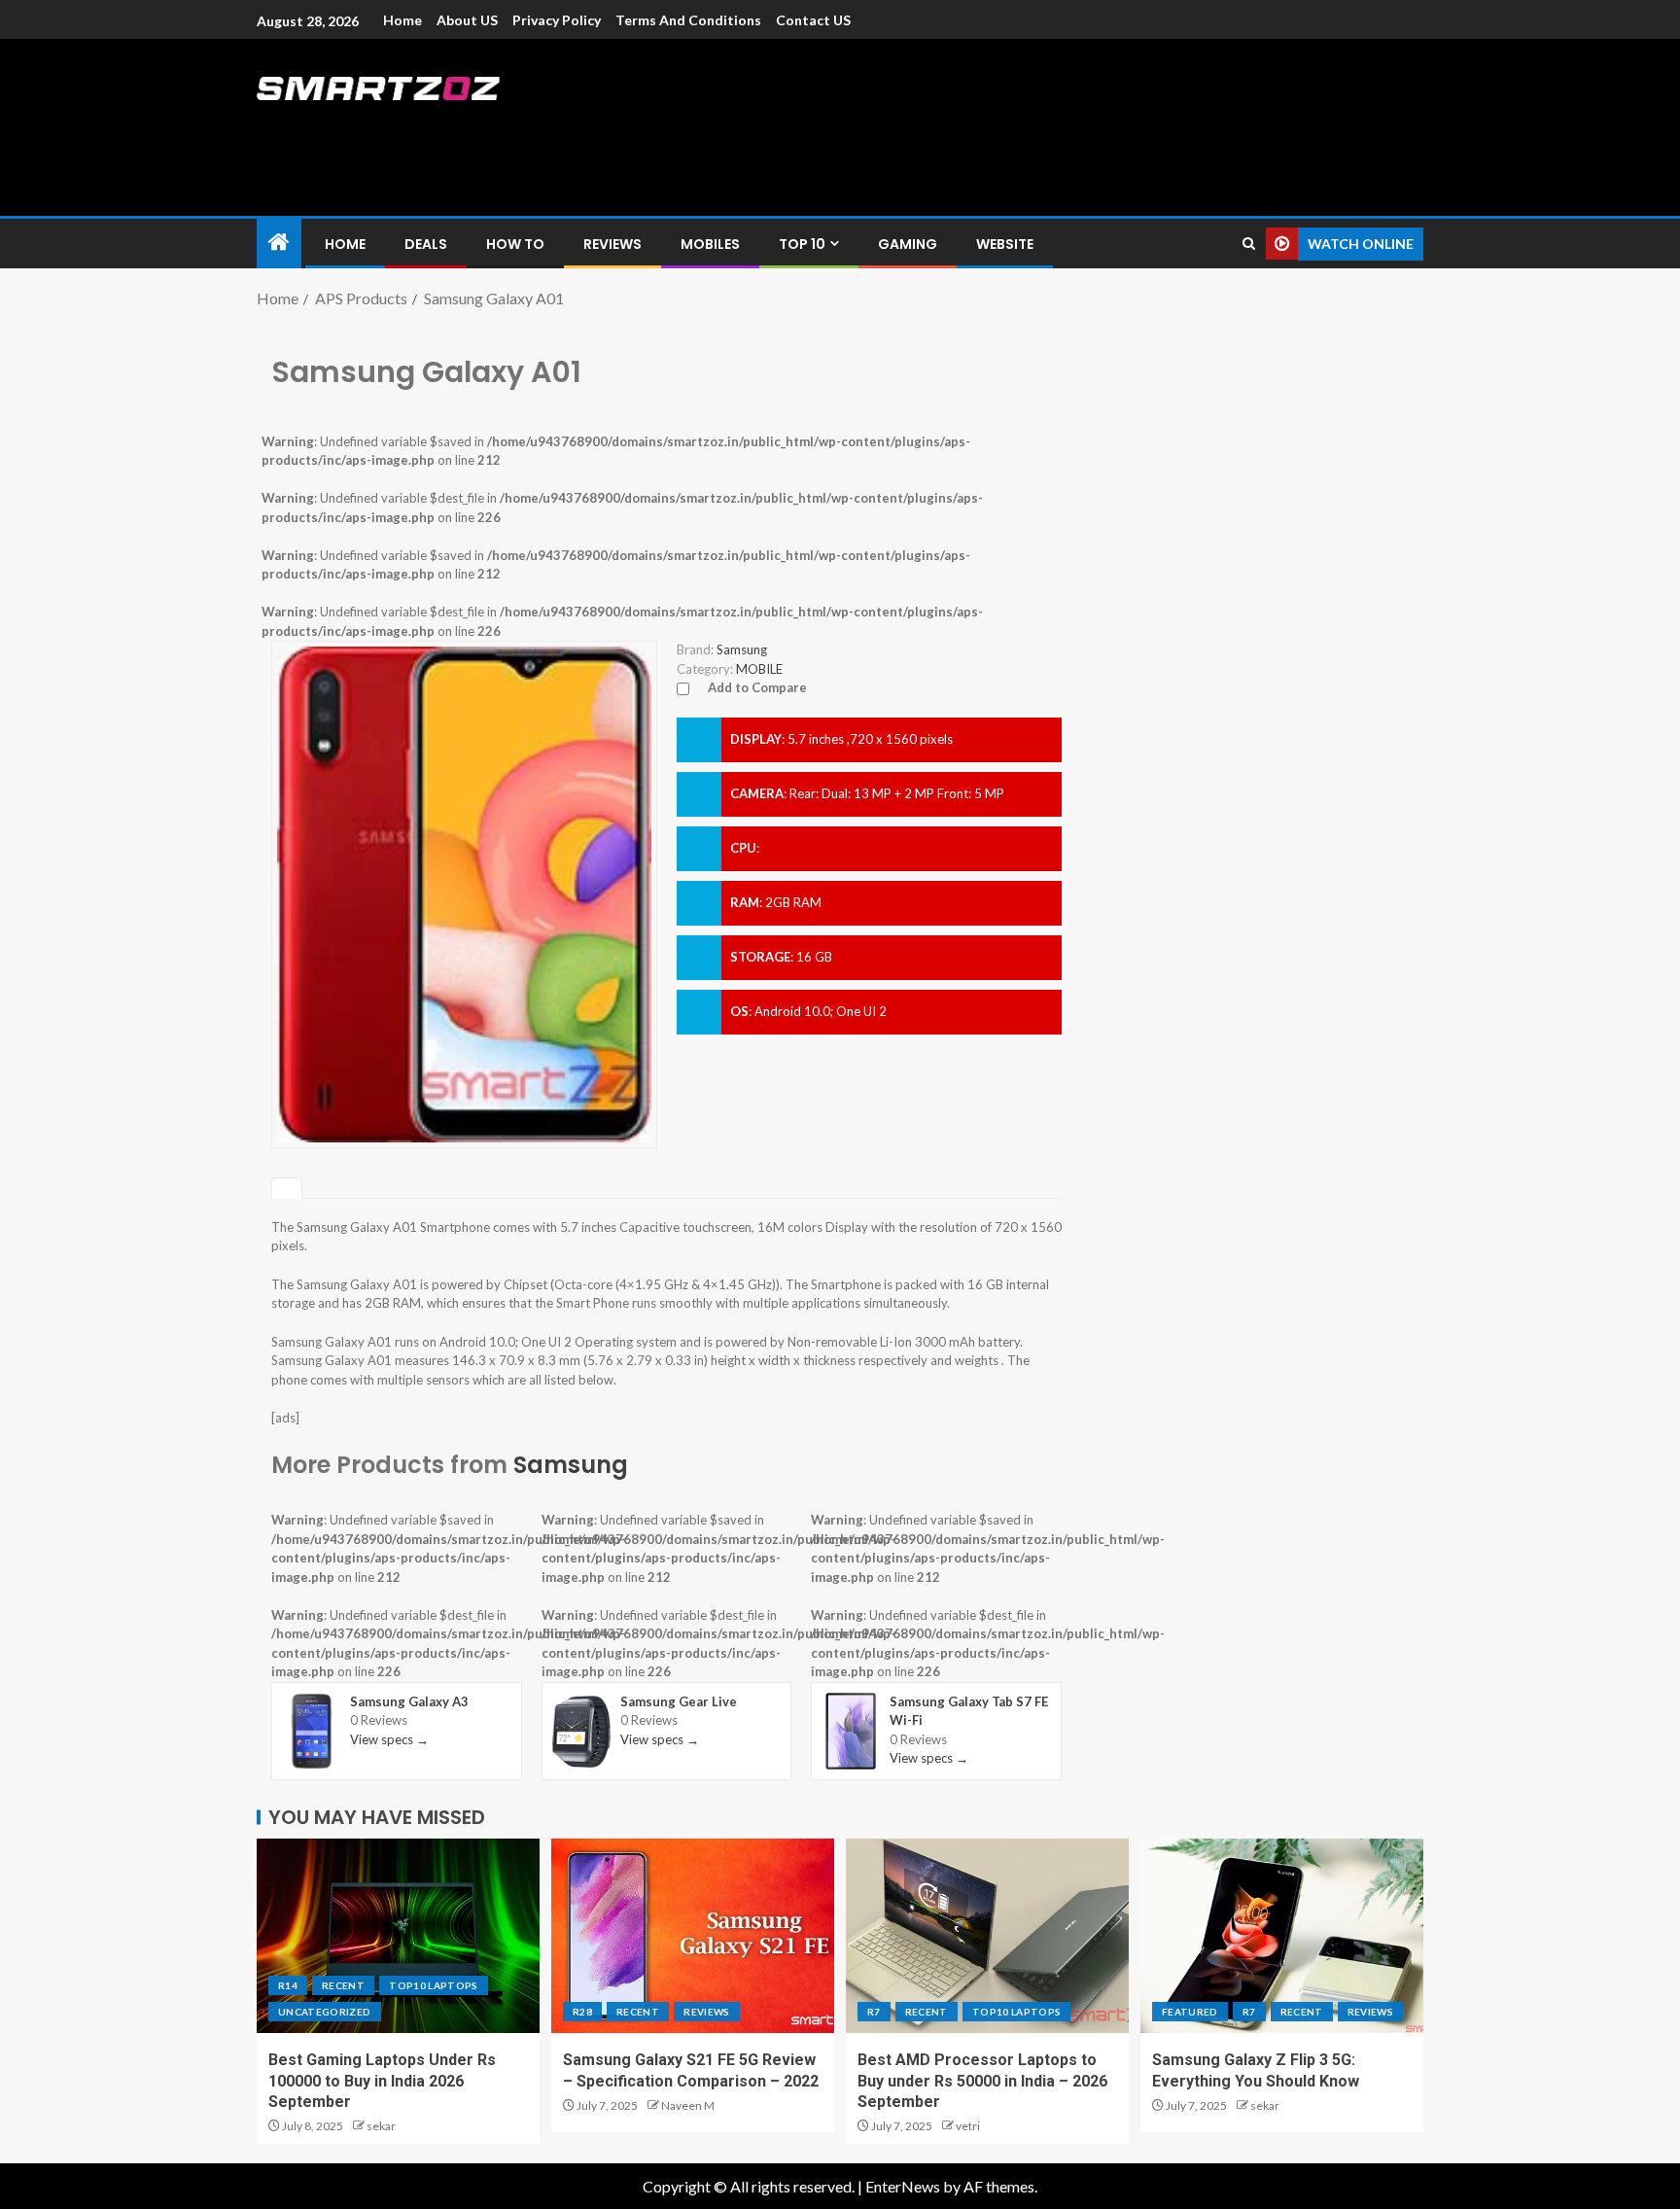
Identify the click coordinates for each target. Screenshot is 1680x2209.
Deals (426, 244)
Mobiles (710, 244)
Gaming (908, 244)
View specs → (389, 1739)
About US (467, 20)
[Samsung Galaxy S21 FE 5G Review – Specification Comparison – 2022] (693, 1936)
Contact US (813, 20)
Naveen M (688, 2105)
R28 (582, 2012)
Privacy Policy (557, 20)
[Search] (1249, 244)
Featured (1190, 2012)
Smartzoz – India (472, 128)
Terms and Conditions (688, 20)
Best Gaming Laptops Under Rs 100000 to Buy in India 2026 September (382, 2081)
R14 (288, 1985)
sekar (381, 2126)
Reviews (612, 244)
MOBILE (759, 669)
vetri (968, 2126)
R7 (874, 2012)
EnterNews (903, 2186)
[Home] (279, 243)
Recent (343, 1985)
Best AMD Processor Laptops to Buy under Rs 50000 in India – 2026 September (982, 2081)
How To (515, 244)
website (1005, 244)
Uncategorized (325, 2012)
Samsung (571, 1465)
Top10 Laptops (434, 1985)
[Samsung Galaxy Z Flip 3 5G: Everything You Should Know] (1282, 1936)
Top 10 (802, 244)
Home (402, 20)
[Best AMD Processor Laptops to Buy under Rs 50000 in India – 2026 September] (987, 1936)
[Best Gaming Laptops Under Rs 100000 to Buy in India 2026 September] (398, 1936)
